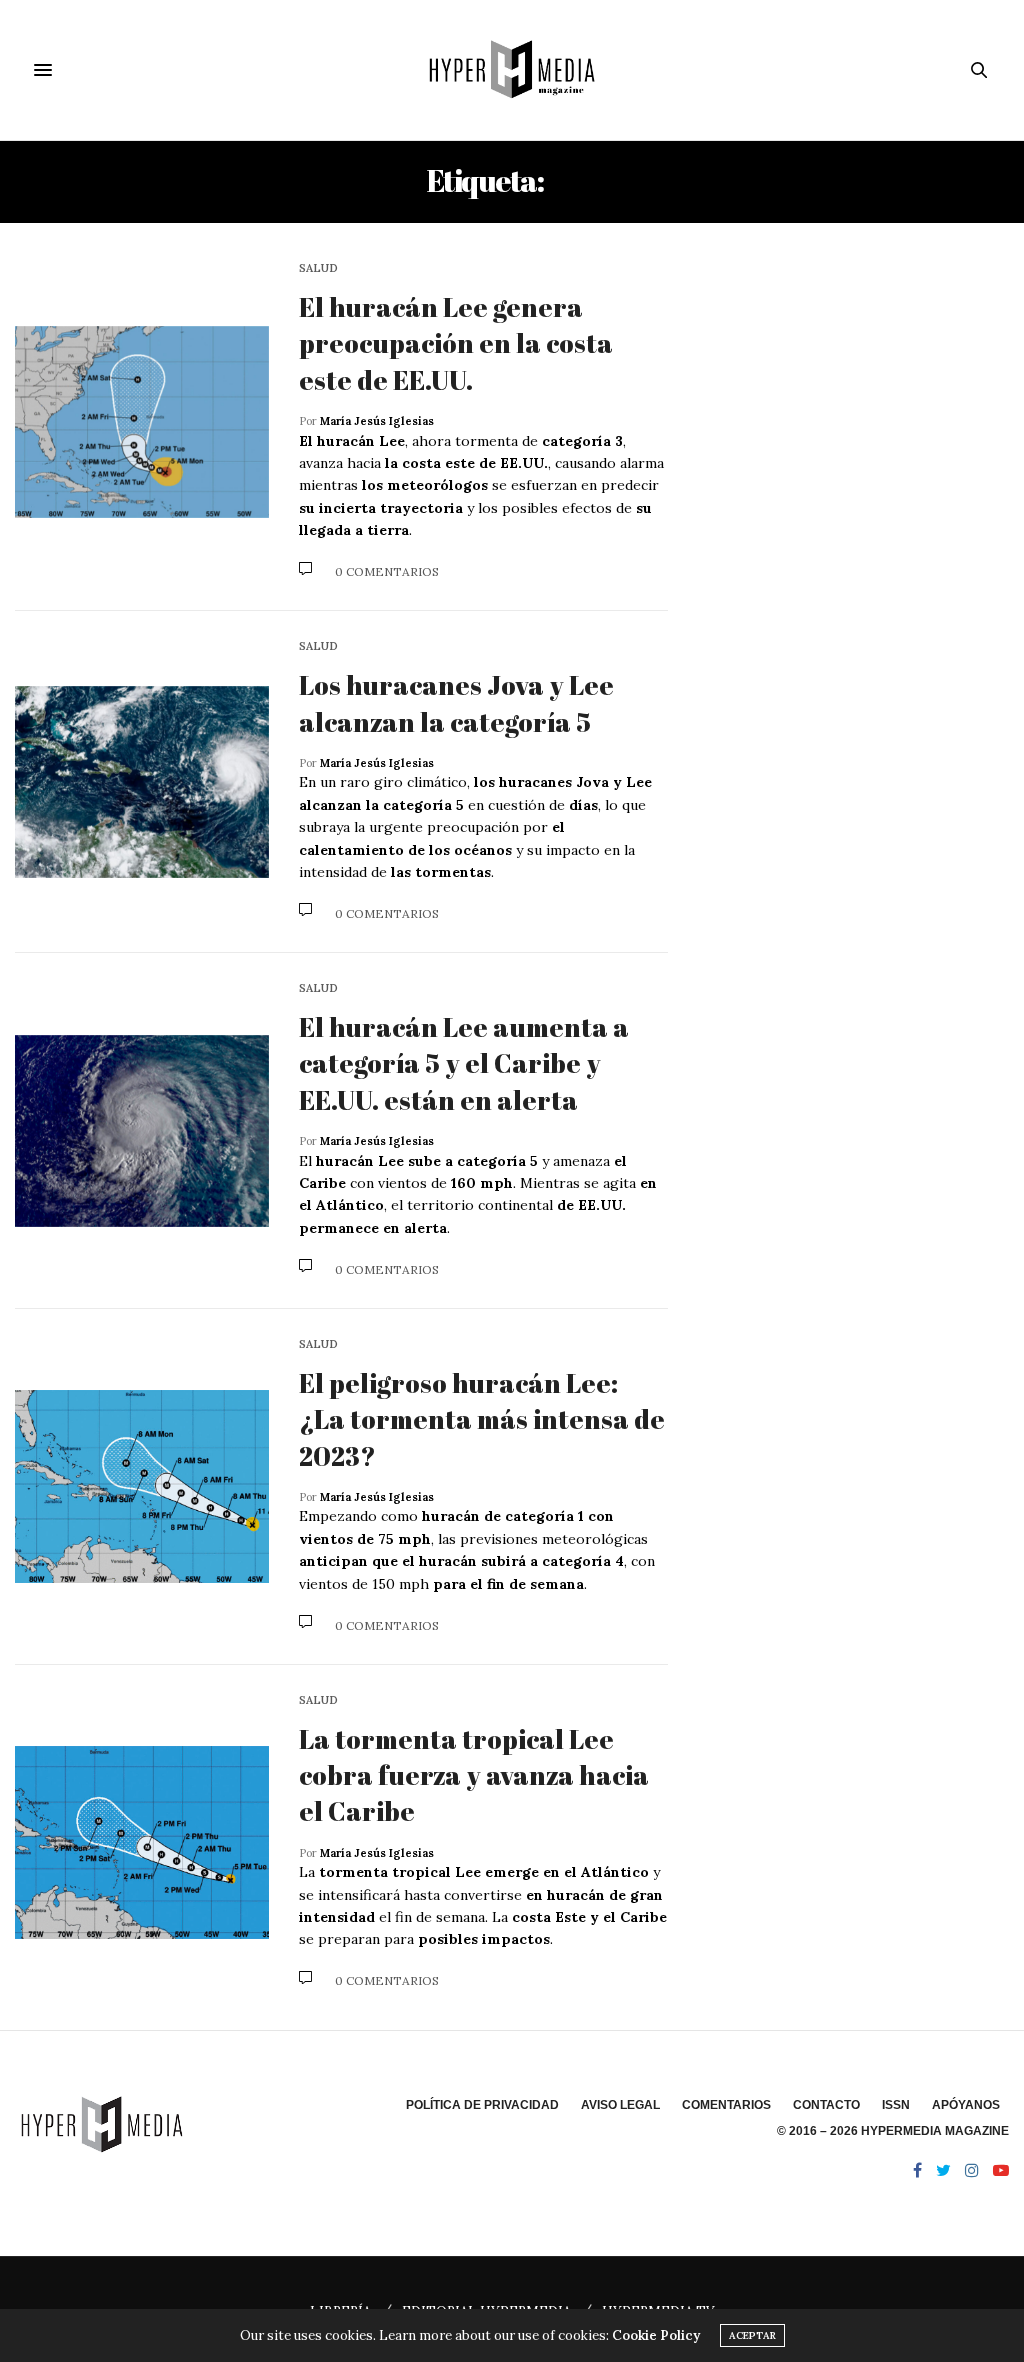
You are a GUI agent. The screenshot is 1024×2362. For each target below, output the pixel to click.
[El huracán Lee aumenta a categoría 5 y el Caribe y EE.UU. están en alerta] (142, 1131)
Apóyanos (966, 2105)
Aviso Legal (620, 2105)
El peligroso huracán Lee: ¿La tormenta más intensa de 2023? (482, 1419)
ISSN (896, 2105)
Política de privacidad (482, 2105)
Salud (318, 268)
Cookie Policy (656, 2335)
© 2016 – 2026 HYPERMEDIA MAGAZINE (893, 2131)
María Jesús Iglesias (377, 421)
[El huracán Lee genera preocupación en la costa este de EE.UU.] (142, 422)
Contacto (826, 2105)
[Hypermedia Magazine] (512, 70)
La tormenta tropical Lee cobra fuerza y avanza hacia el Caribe (474, 1775)
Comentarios (726, 2105)
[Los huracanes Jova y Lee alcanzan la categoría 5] (142, 782)
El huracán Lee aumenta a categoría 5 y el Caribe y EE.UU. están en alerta (464, 1063)
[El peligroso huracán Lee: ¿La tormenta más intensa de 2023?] (142, 1486)
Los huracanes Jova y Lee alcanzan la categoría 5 (456, 703)
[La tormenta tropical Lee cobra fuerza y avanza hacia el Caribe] (142, 1842)
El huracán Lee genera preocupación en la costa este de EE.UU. (456, 343)
